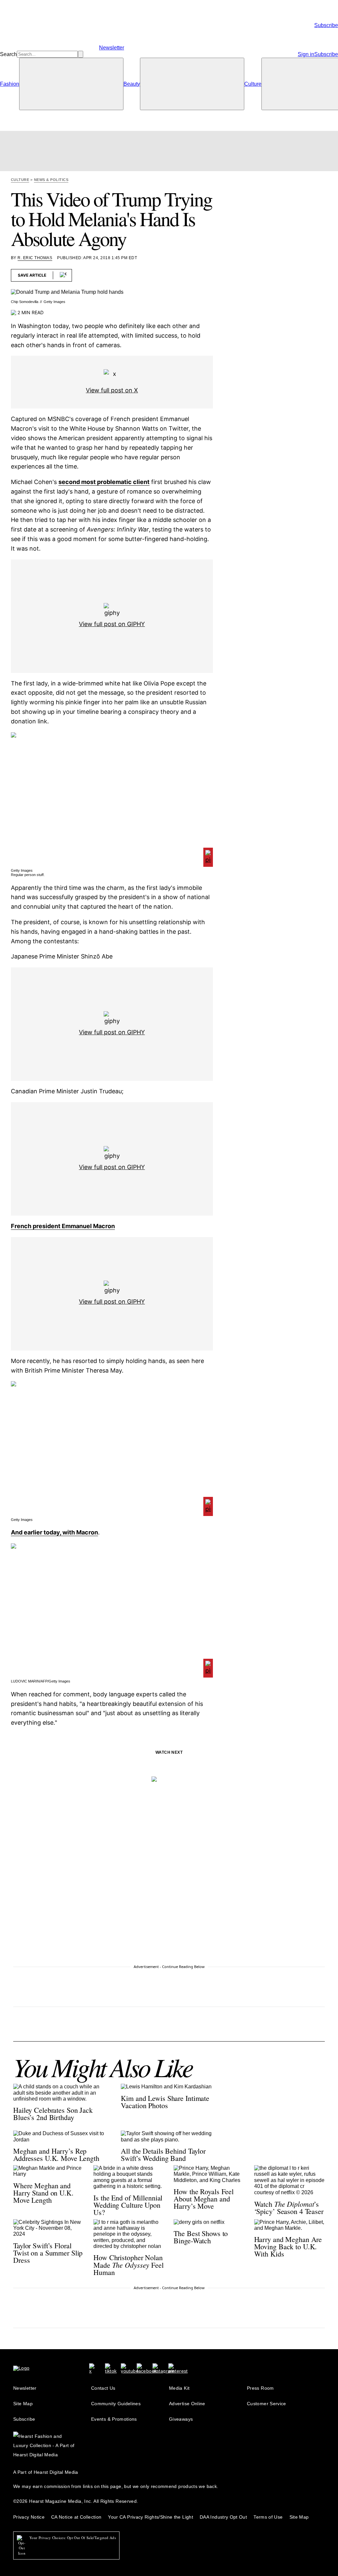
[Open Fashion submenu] (71, 84)
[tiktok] (111, 2368)
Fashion (10, 84)
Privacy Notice (29, 2517)
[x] (92, 2368)
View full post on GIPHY (112, 624)
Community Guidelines (116, 2404)
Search (8, 54)
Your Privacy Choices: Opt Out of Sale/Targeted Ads (73, 2538)
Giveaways (181, 2419)
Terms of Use (268, 2517)
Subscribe (24, 2419)
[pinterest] (178, 2368)
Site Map (23, 2404)
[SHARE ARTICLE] (63, 275)
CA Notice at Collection (76, 2517)
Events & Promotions (114, 2419)
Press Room (260, 2388)
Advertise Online (187, 2404)
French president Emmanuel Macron (63, 1226)
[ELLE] (169, 54)
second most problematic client (104, 482)
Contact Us (103, 2388)
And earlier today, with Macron (54, 1532)
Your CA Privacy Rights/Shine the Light (151, 2517)
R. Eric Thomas (35, 258)
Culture (253, 84)
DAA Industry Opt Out (223, 2517)
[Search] (81, 54)
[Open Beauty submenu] (192, 84)
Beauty (132, 84)
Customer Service (267, 2404)
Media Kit (179, 2388)
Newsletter (25, 2388)
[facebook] (147, 2368)
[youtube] (130, 2368)
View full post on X (112, 390)
